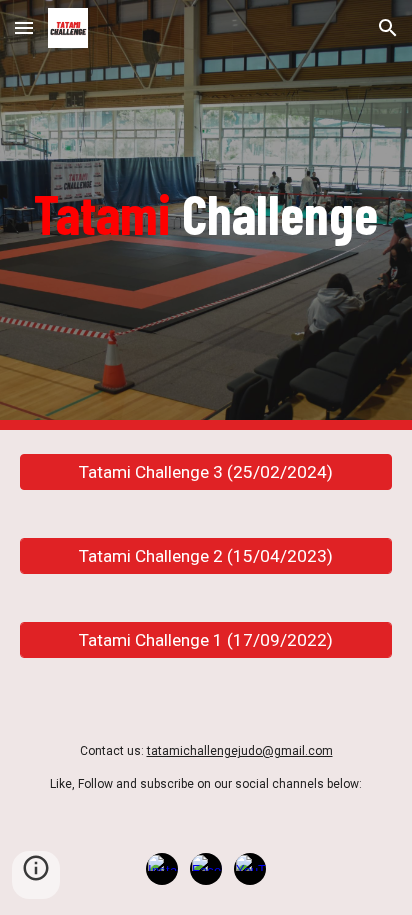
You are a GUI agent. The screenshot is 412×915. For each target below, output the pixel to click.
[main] (206, 214)
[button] (24, 27)
